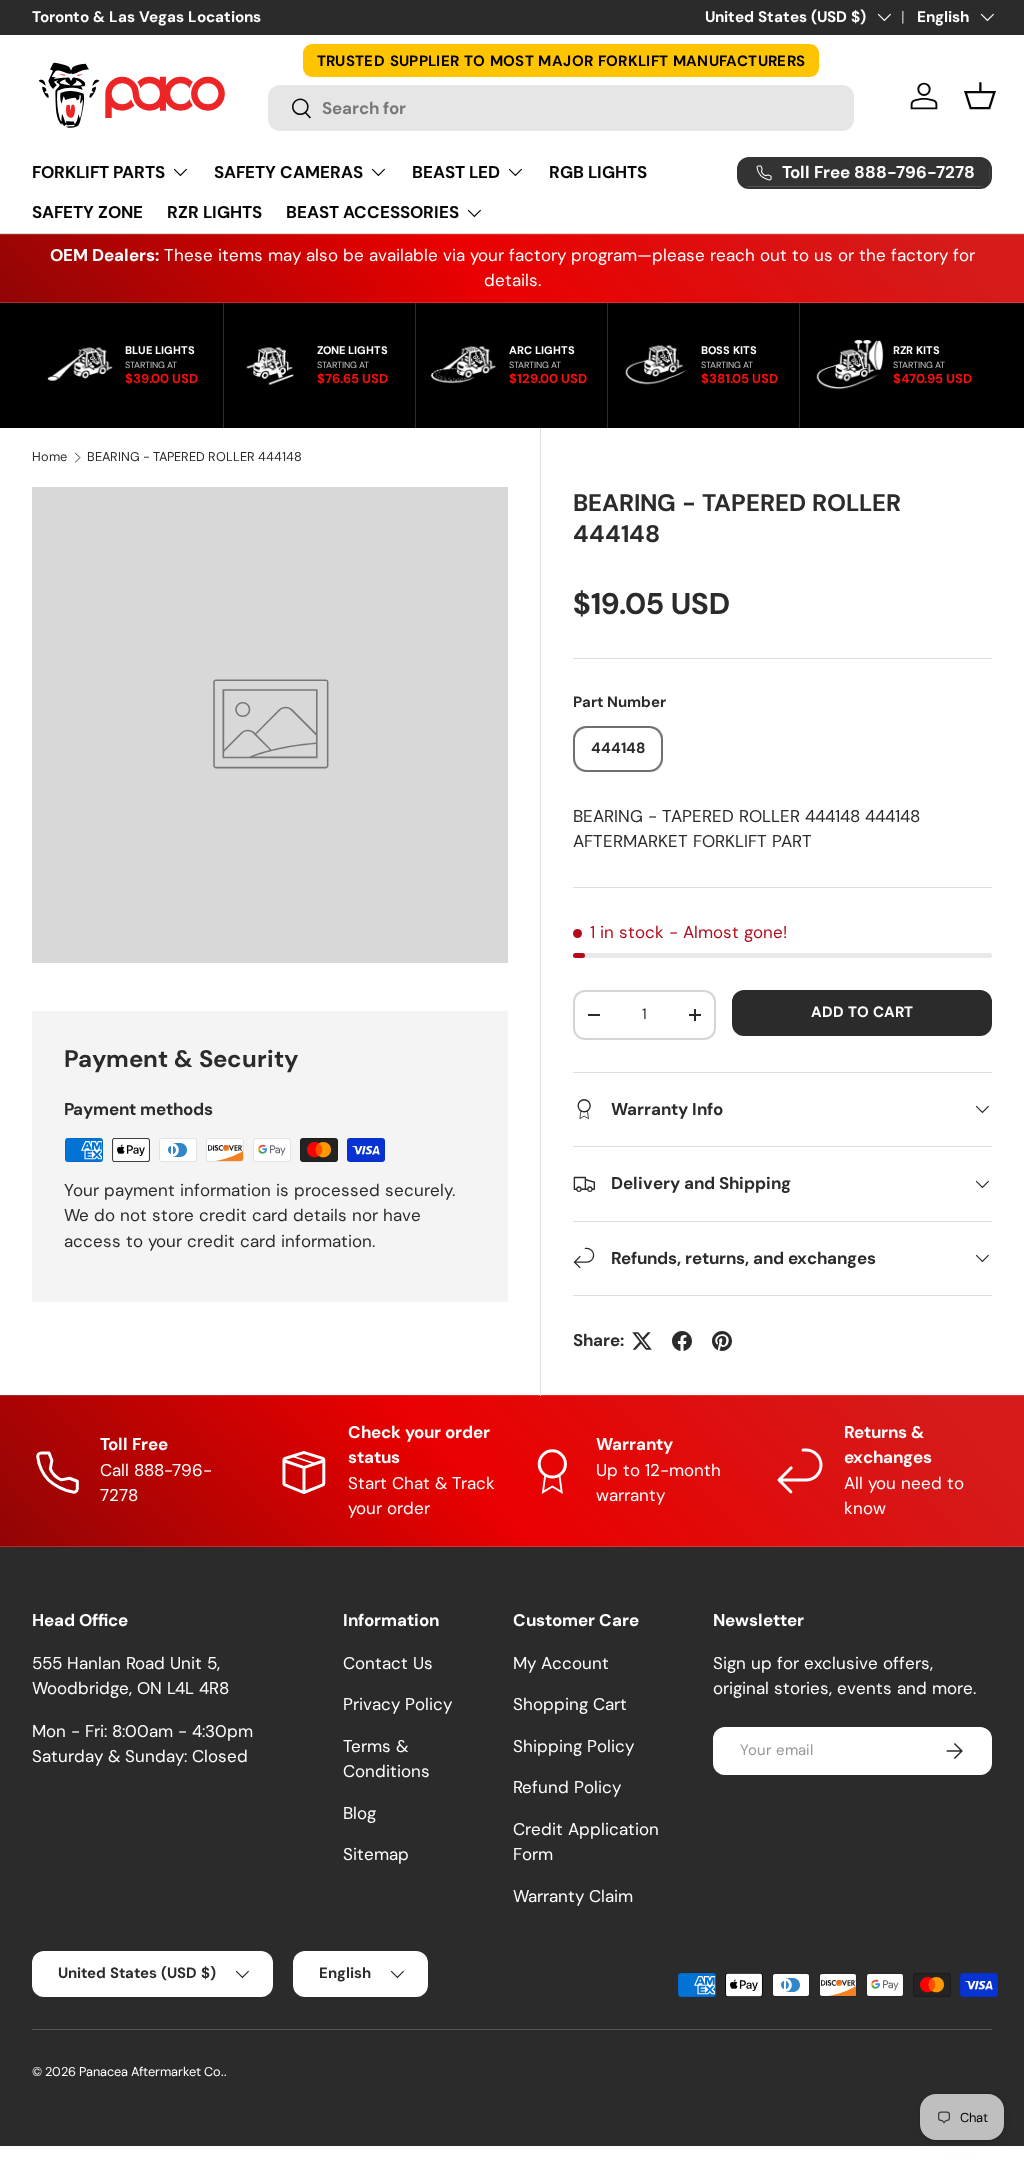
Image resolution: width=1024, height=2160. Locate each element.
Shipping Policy (573, 1746)
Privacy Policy (397, 1704)
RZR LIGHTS (214, 212)
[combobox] (561, 108)
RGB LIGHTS (598, 172)
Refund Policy (567, 1787)
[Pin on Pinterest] (722, 1341)
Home (49, 457)
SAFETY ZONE (87, 212)
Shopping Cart (570, 1704)
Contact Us (388, 1663)
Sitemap (376, 1854)
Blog (359, 1813)
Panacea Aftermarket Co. (151, 2071)
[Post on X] (642, 1341)
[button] (980, 96)
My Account (561, 1663)
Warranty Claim (573, 1896)
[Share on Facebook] (682, 1341)
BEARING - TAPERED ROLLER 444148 (194, 457)
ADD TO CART (862, 1012)
